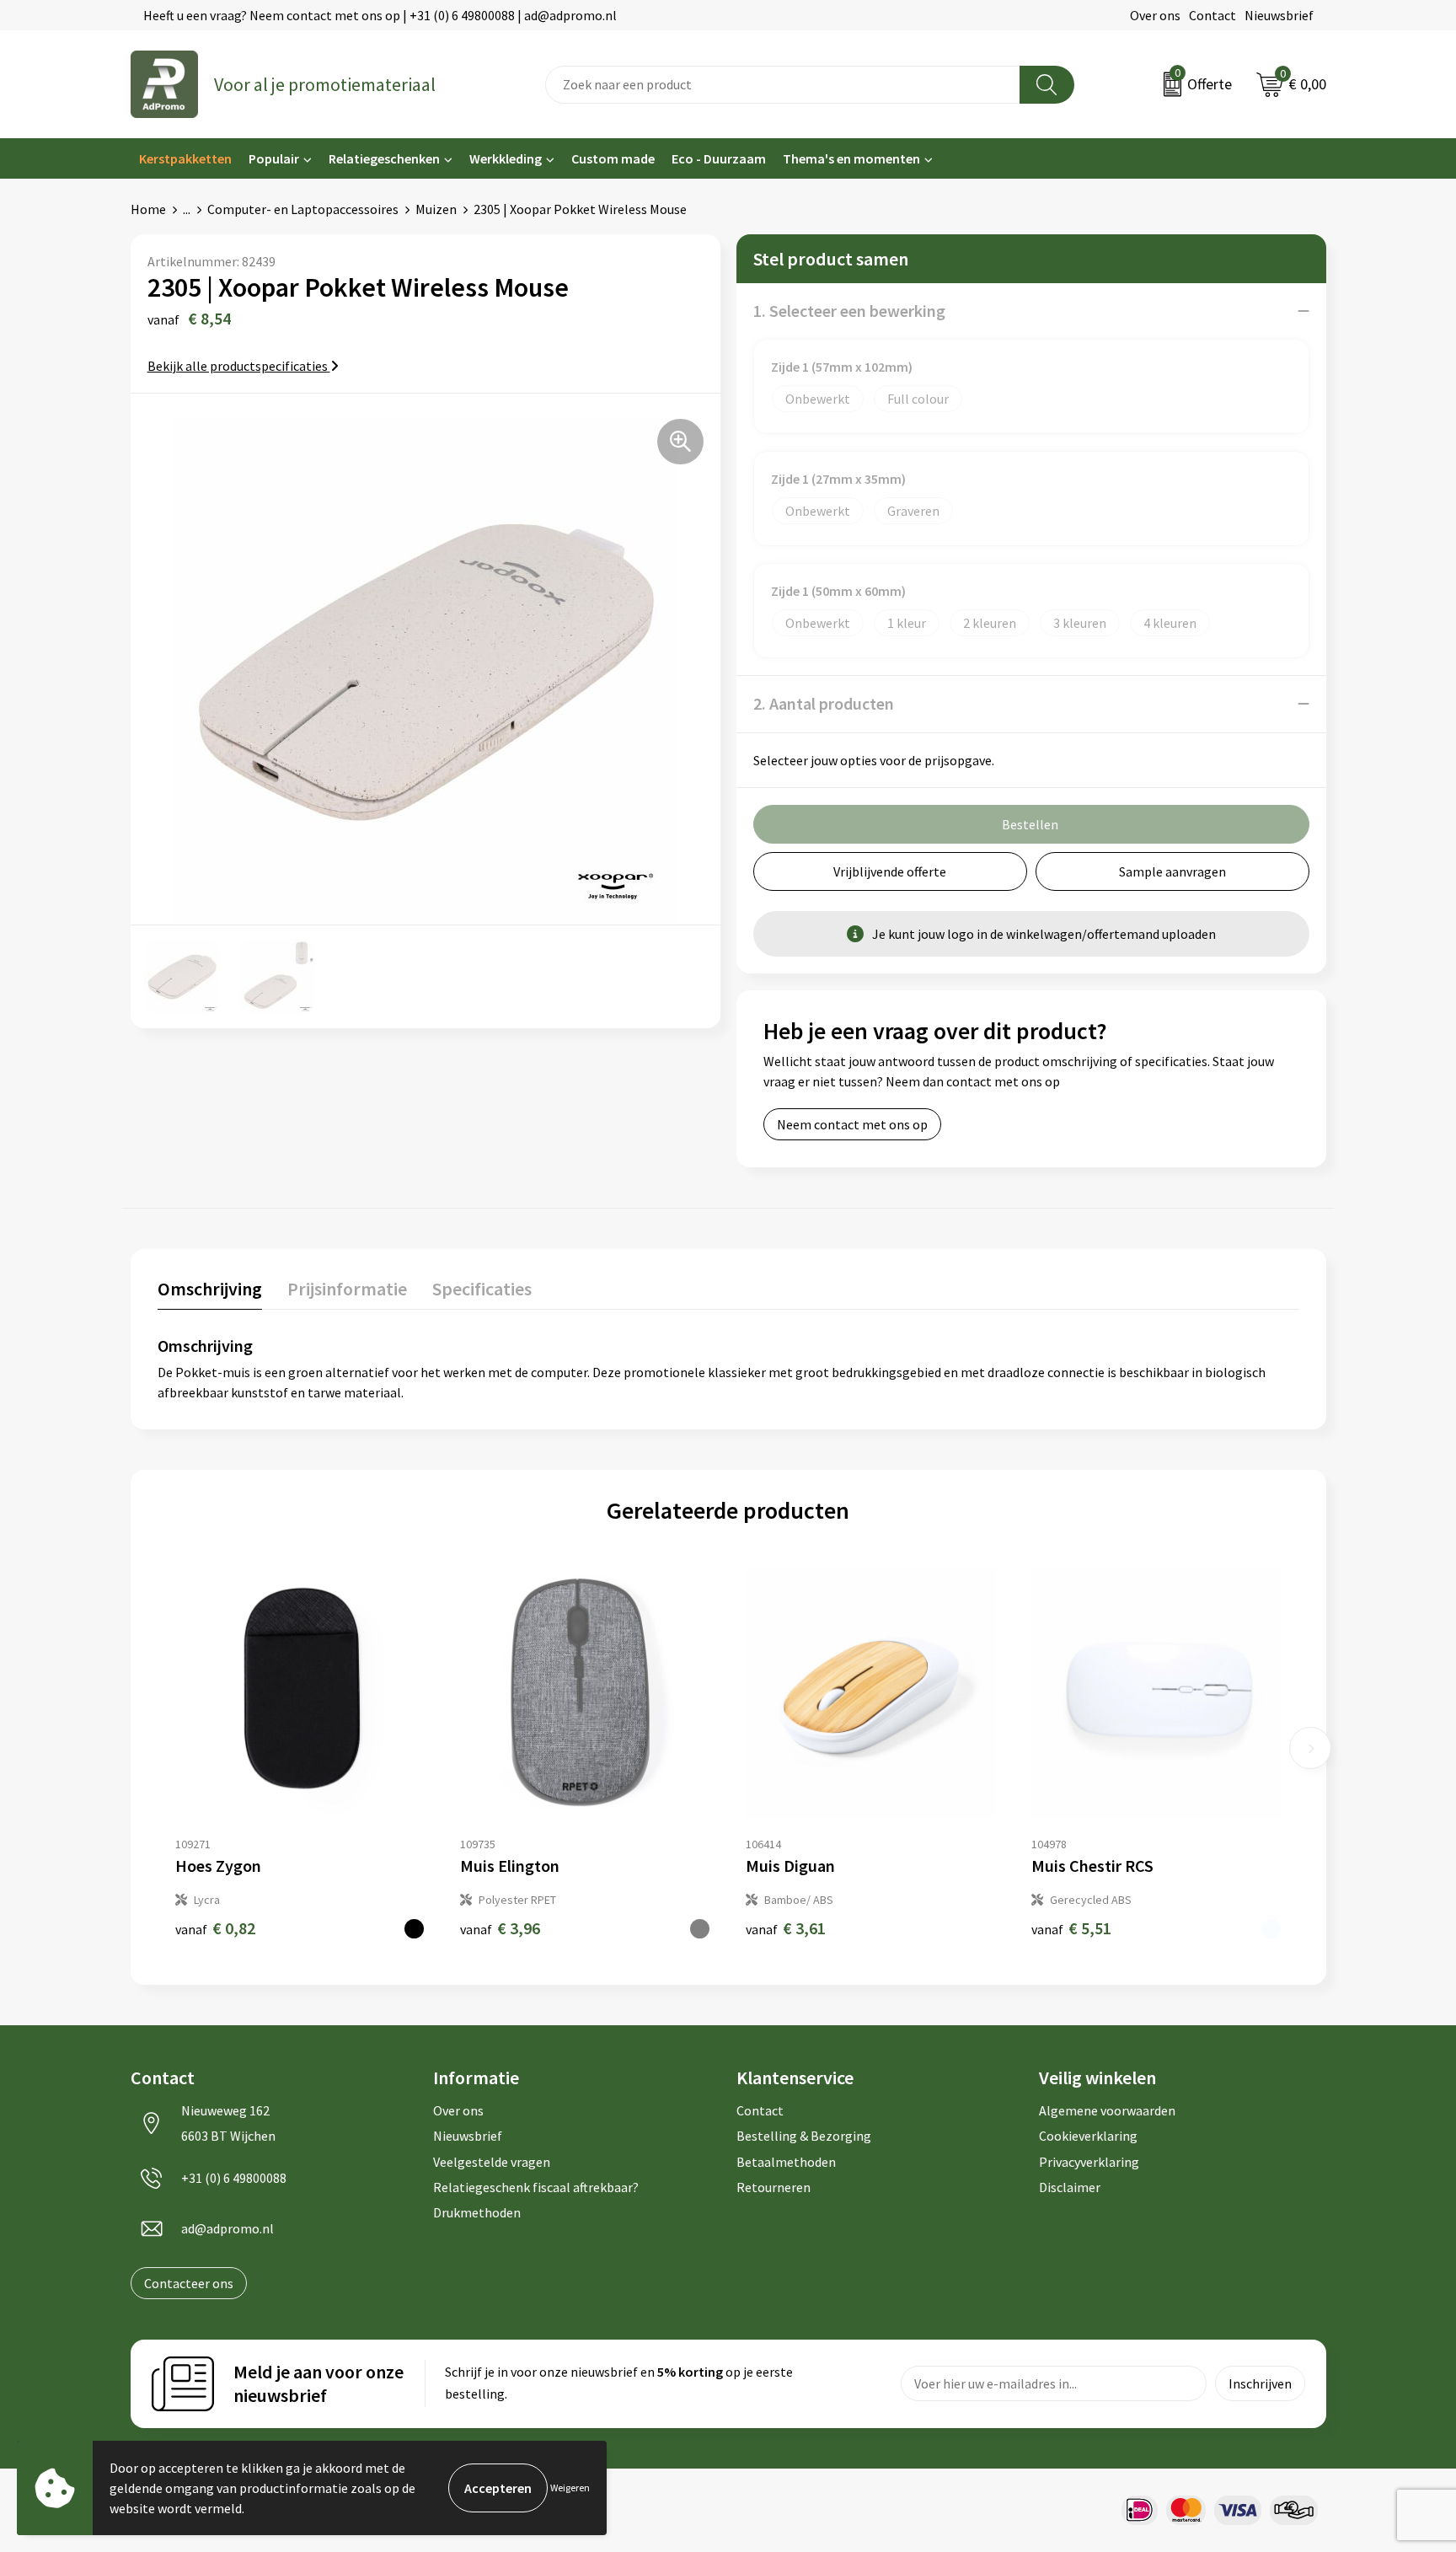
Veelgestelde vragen (492, 2162)
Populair (274, 158)
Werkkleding (506, 158)
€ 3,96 (500, 1928)
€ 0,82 (215, 1928)
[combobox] (783, 85)
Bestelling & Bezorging (804, 2136)
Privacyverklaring (1089, 2162)
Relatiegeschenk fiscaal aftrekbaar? (536, 2187)
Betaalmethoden (786, 2162)
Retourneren (773, 2187)
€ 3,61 (786, 1928)
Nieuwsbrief (1279, 15)
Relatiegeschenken (384, 158)
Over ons (1155, 15)
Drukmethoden (477, 2212)
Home (148, 209)
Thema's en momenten (851, 158)
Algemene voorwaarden (1107, 2110)
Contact (1212, 15)
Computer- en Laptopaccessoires (303, 209)
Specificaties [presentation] (482, 1289)
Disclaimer (1070, 2187)
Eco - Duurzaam (719, 158)
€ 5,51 (1071, 1928)
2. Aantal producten (824, 703)
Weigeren (570, 2488)
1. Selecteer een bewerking (849, 311)
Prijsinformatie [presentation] (347, 1289)
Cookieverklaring (1088, 2136)
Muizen (436, 209)
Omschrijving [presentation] (210, 1289)
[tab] (210, 1292)
